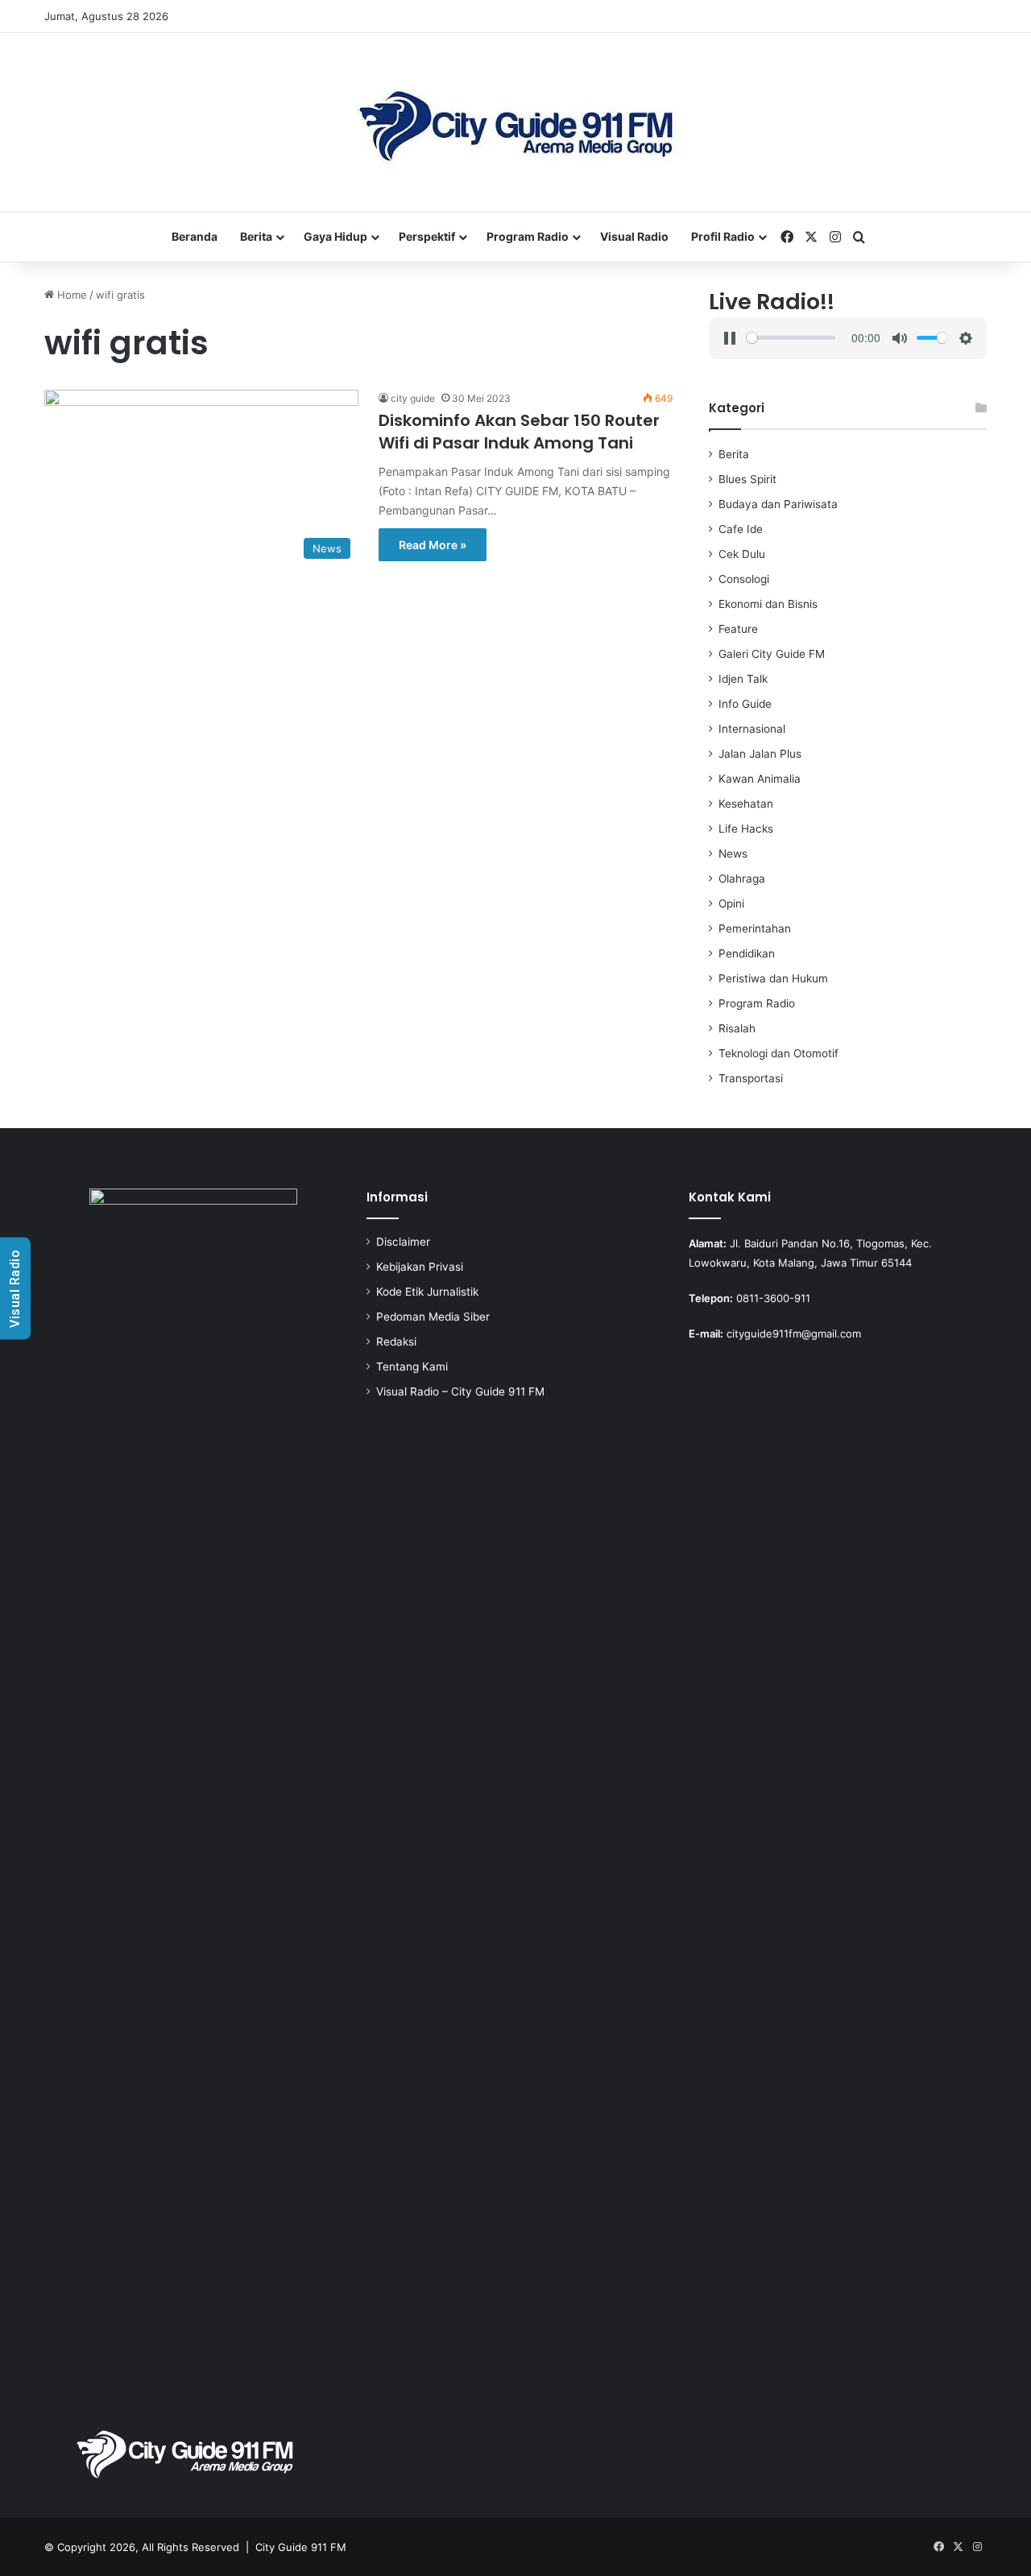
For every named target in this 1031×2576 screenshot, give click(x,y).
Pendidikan (747, 953)
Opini (731, 903)
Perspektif (427, 236)
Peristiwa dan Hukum (773, 978)
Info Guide (745, 704)
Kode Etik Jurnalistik (427, 1292)
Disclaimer (403, 1242)
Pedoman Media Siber (433, 1317)
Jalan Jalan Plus (760, 754)
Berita (256, 236)
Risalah (737, 1028)
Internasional (752, 729)
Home (70, 295)
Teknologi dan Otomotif (778, 1053)
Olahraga (742, 879)
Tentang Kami (412, 1367)
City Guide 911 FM (301, 2547)
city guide (413, 398)
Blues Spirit (747, 479)
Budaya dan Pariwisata (778, 504)
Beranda (195, 236)
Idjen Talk (743, 679)
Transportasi (751, 1078)
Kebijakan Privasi (420, 1267)
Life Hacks (746, 829)
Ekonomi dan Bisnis (768, 604)
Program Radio (528, 236)
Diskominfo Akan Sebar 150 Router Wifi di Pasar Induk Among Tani (519, 432)
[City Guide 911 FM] (516, 122)
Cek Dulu (742, 554)
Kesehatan (746, 804)
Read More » (433, 545)
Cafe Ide (741, 529)
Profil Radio (723, 236)
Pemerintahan (755, 928)
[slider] (791, 338)
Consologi (744, 579)
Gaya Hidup (335, 236)
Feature (738, 629)
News (733, 854)
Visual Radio (634, 236)
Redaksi (396, 1342)
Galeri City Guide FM (772, 654)
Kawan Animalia (760, 779)
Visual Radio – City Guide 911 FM (460, 1391)
